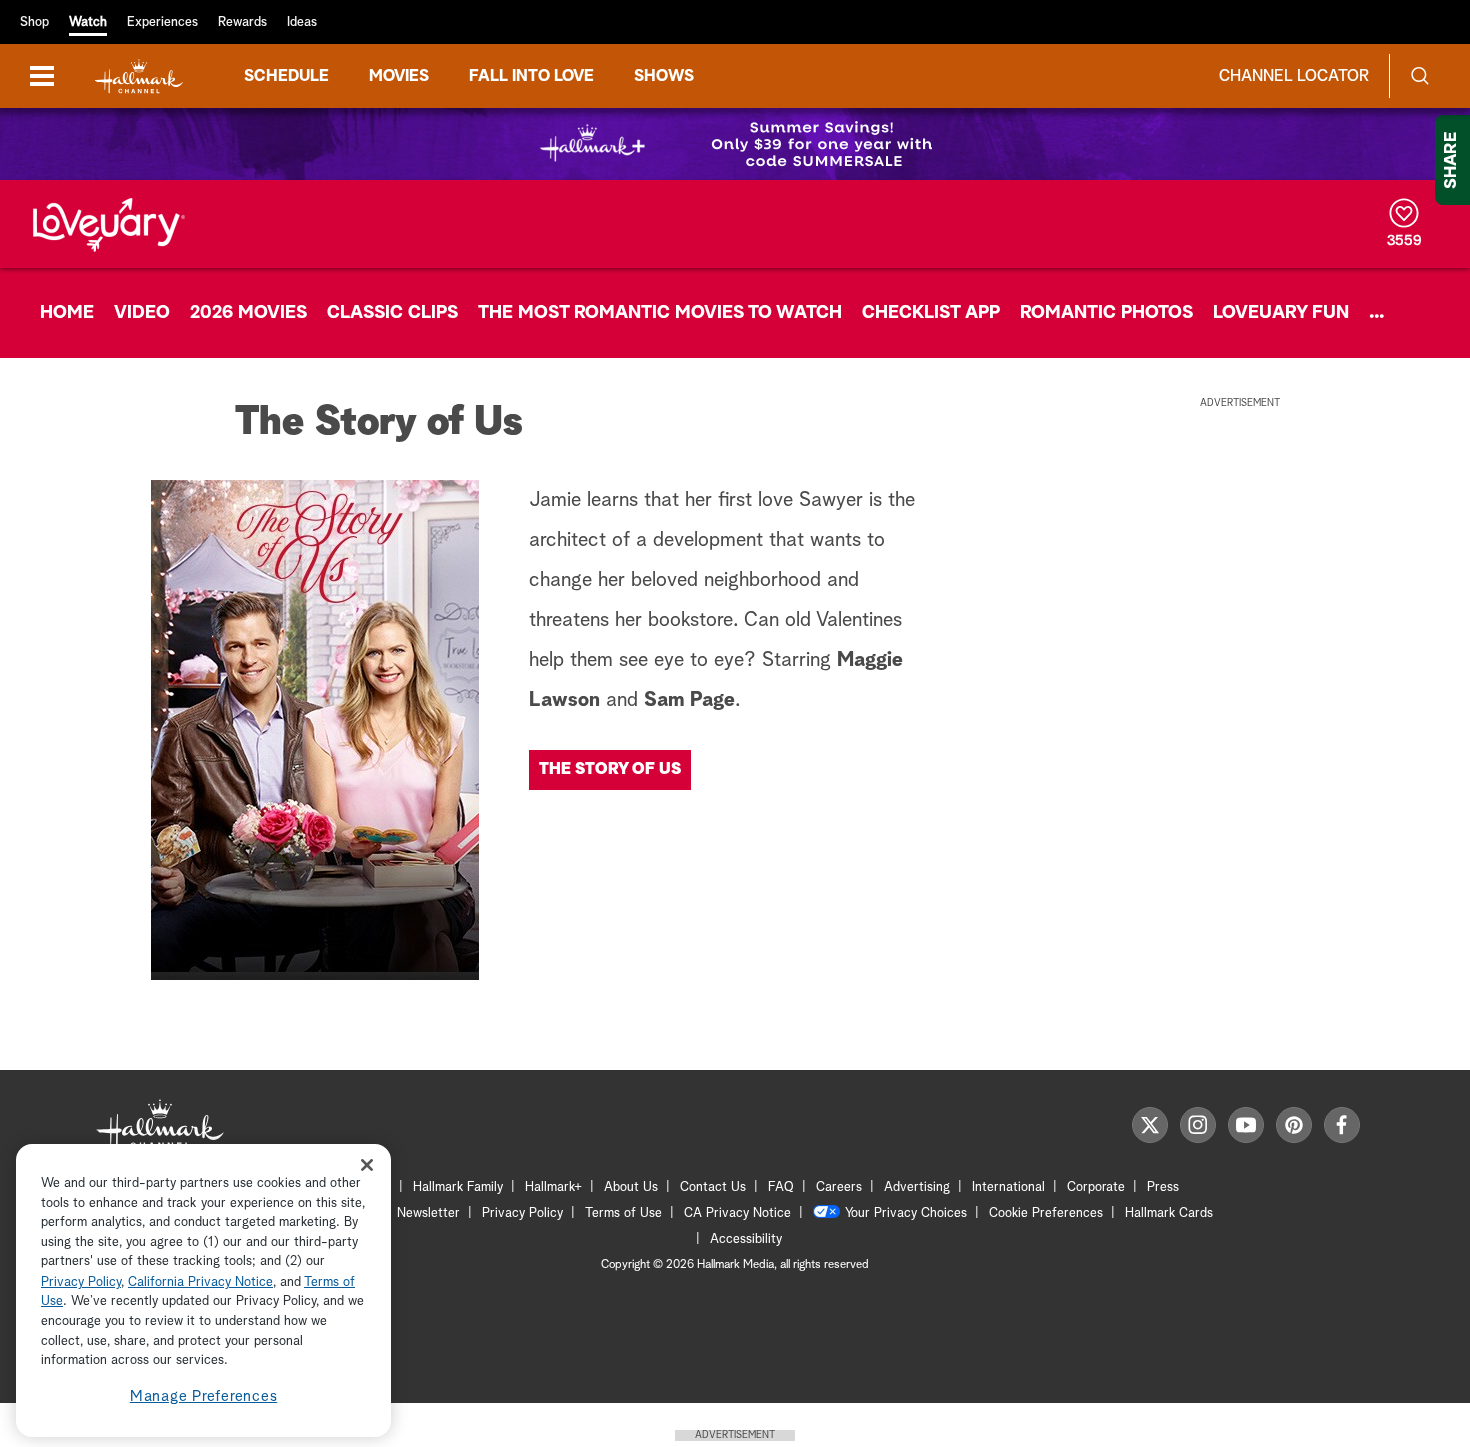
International (1008, 1187)
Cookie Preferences (1046, 1213)
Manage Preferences (204, 1396)
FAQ (781, 1187)
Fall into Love (531, 76)
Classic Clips (392, 313)
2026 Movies (248, 313)
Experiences (162, 22)
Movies (399, 76)
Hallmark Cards (1169, 1213)
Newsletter (428, 1213)
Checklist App (931, 313)
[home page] (139, 76)
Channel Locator (1294, 76)
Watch (88, 22)
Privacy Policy (522, 1213)
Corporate (1096, 1187)
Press (1163, 1187)
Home (67, 313)
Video (142, 313)
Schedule (286, 76)
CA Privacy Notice (737, 1213)
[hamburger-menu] (42, 76)
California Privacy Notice (200, 1282)
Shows (664, 76)
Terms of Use (623, 1213)
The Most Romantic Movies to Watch (660, 313)
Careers (839, 1187)
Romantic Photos (1106, 313)
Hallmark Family (458, 1187)
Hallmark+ (553, 1187)
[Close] (367, 1164)
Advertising (917, 1187)
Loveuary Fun (1281, 313)
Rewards (242, 22)
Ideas (302, 22)
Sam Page (689, 700)
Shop (34, 22)
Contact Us (713, 1187)
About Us (631, 1187)
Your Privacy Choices (906, 1213)
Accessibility (746, 1239)
